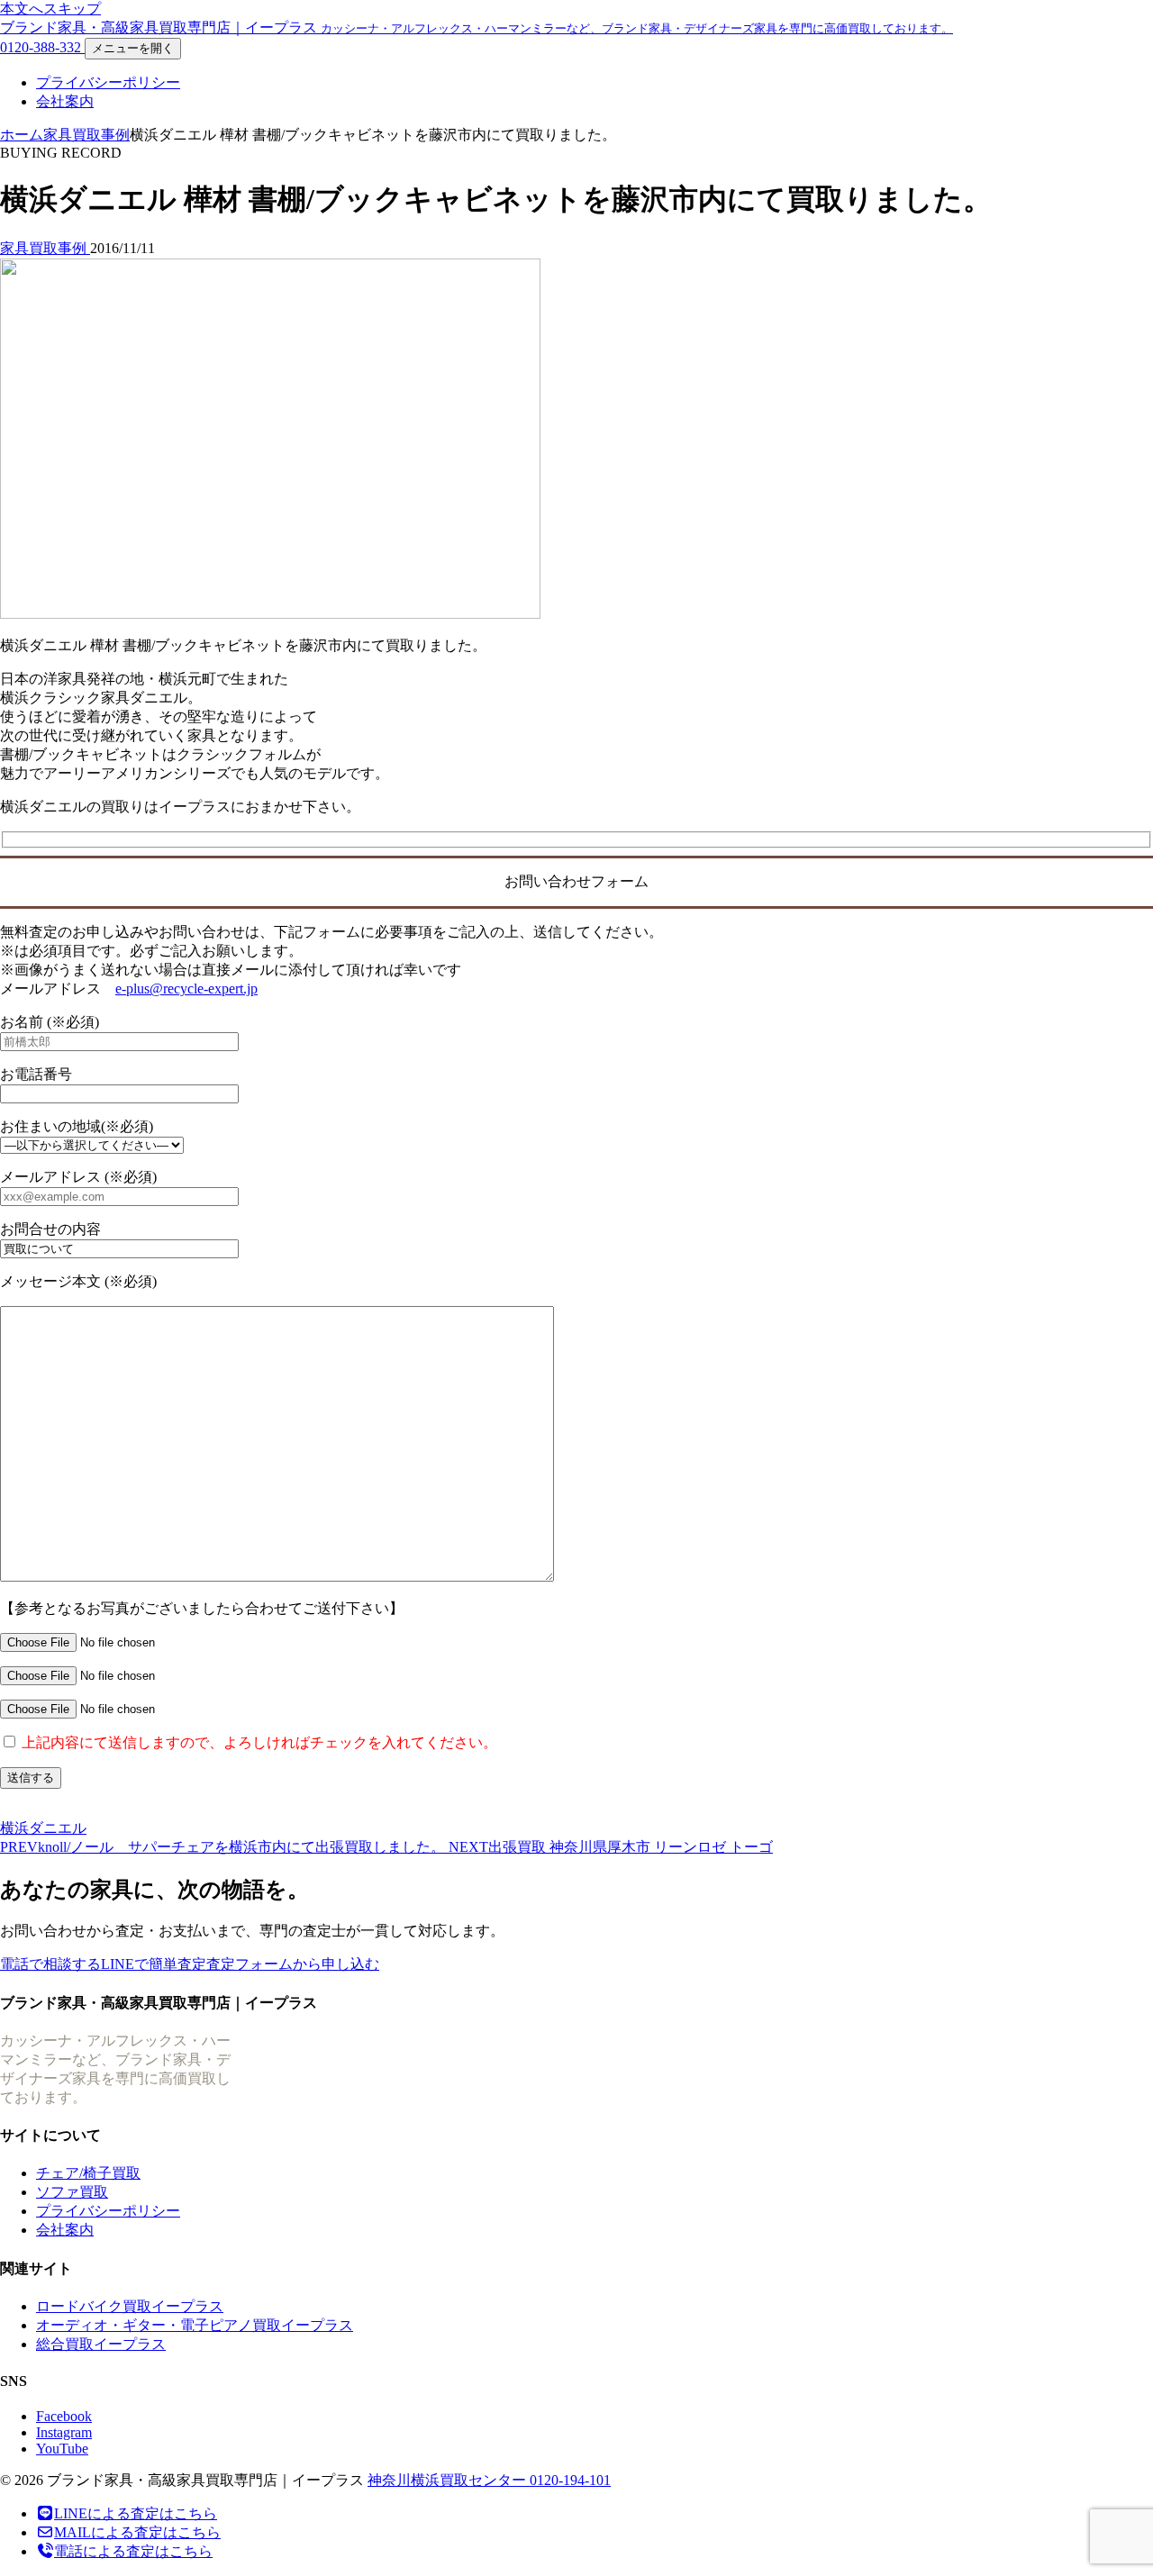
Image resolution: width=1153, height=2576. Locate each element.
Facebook (64, 2416)
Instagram (64, 2432)
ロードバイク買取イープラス (130, 2306)
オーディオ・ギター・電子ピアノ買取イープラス (195, 2325)
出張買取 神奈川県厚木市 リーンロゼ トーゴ (611, 1847)
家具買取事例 (86, 135)
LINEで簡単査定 (154, 1964)
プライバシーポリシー (108, 82)
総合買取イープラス (101, 2344)
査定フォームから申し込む (293, 1964)
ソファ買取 (72, 2192)
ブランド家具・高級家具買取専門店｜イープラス (477, 27)
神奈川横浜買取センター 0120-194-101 (489, 2480)
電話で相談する (50, 1964)
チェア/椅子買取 (88, 2173)
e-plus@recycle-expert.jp (186, 989)
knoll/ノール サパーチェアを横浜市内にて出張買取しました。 (224, 1847)
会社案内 (65, 101)
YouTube (62, 2449)
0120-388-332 (42, 47)
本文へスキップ (50, 9)
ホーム (22, 135)
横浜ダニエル (43, 1828)
